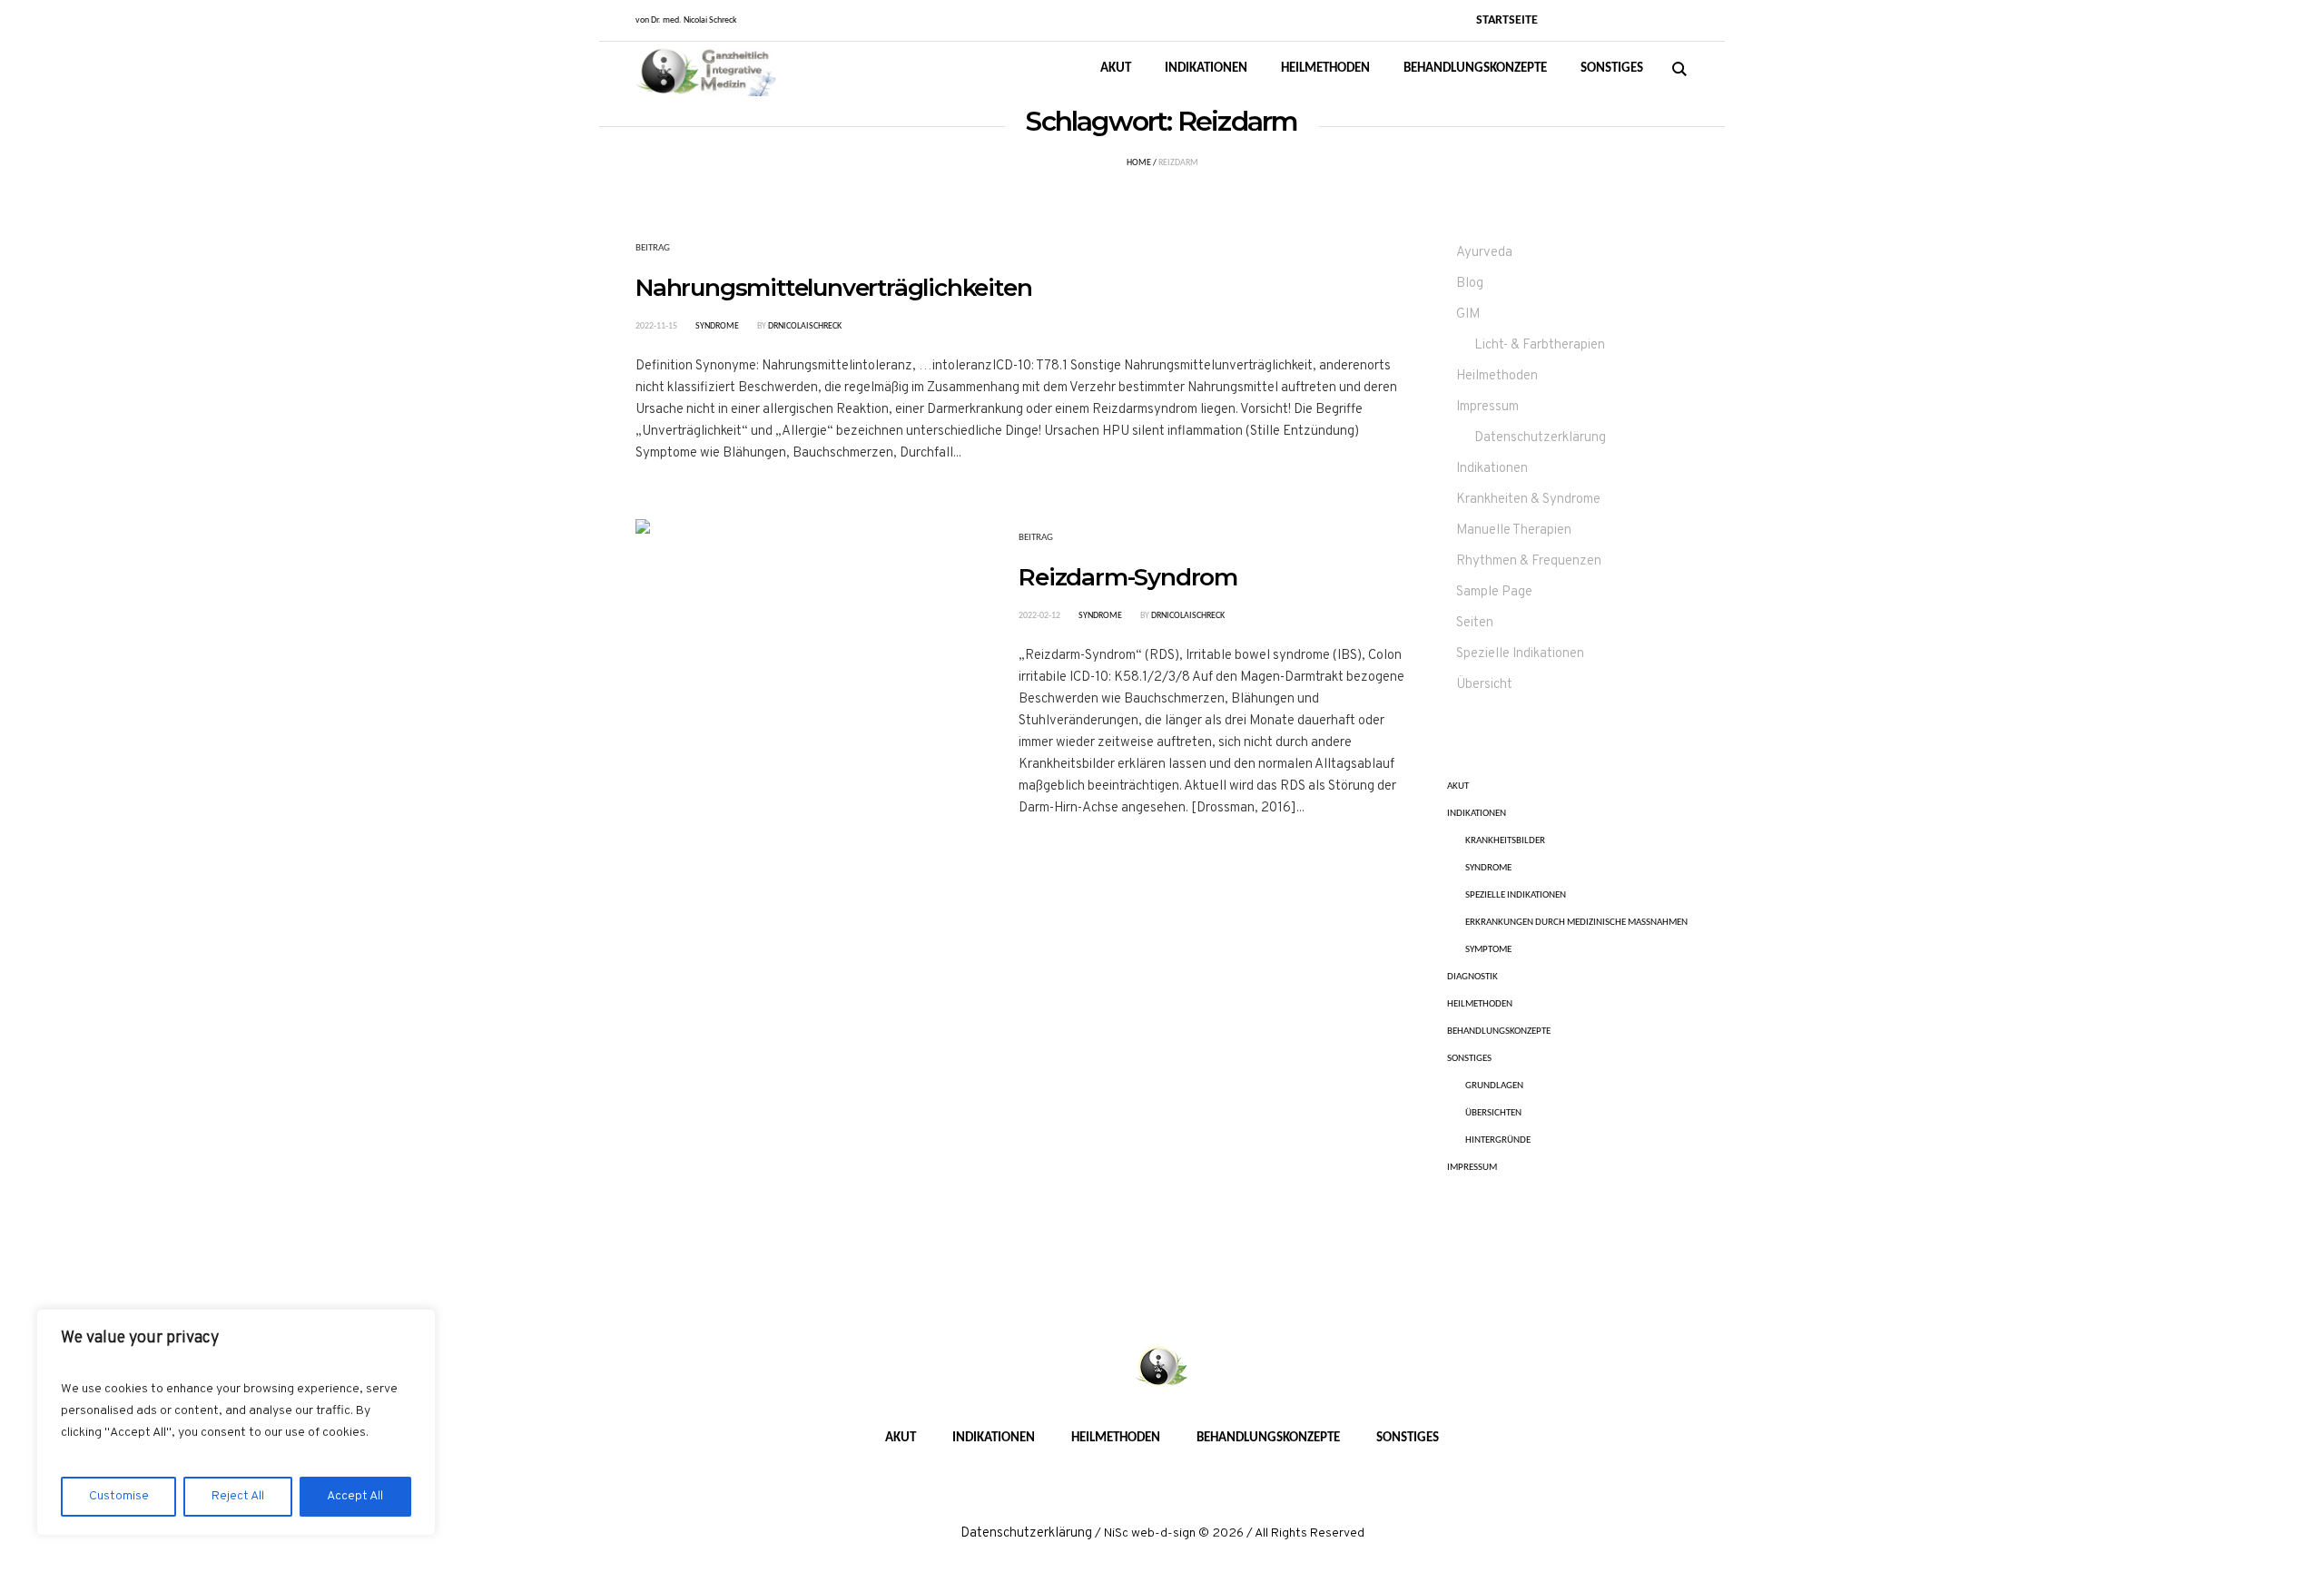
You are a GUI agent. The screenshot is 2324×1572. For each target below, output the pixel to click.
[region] (236, 1422)
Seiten (1475, 623)
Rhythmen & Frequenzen (1529, 561)
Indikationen (1492, 469)
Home (1139, 163)
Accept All (355, 1496)
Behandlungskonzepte (1499, 1032)
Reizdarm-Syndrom (1128, 577)
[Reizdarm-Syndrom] (793, 676)
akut (1458, 786)
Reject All (238, 1496)
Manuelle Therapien (1514, 531)
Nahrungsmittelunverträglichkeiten (833, 288)
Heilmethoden (1497, 376)
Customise (119, 1496)
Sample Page (1494, 592)
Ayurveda (1484, 253)
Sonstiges (1469, 1059)
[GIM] (1162, 1368)
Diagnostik (1472, 977)
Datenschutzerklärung (1540, 438)
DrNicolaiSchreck (805, 326)
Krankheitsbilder (1505, 841)
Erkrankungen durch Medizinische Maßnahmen (1576, 923)
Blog (1470, 284)
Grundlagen (1494, 1086)
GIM (1468, 314)
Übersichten (1493, 1113)
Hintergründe (1498, 1140)
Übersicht (1484, 685)
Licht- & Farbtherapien (1540, 345)
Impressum (1487, 407)
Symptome (1488, 950)
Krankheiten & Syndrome (1528, 500)
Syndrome (717, 326)
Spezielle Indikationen (1520, 654)
